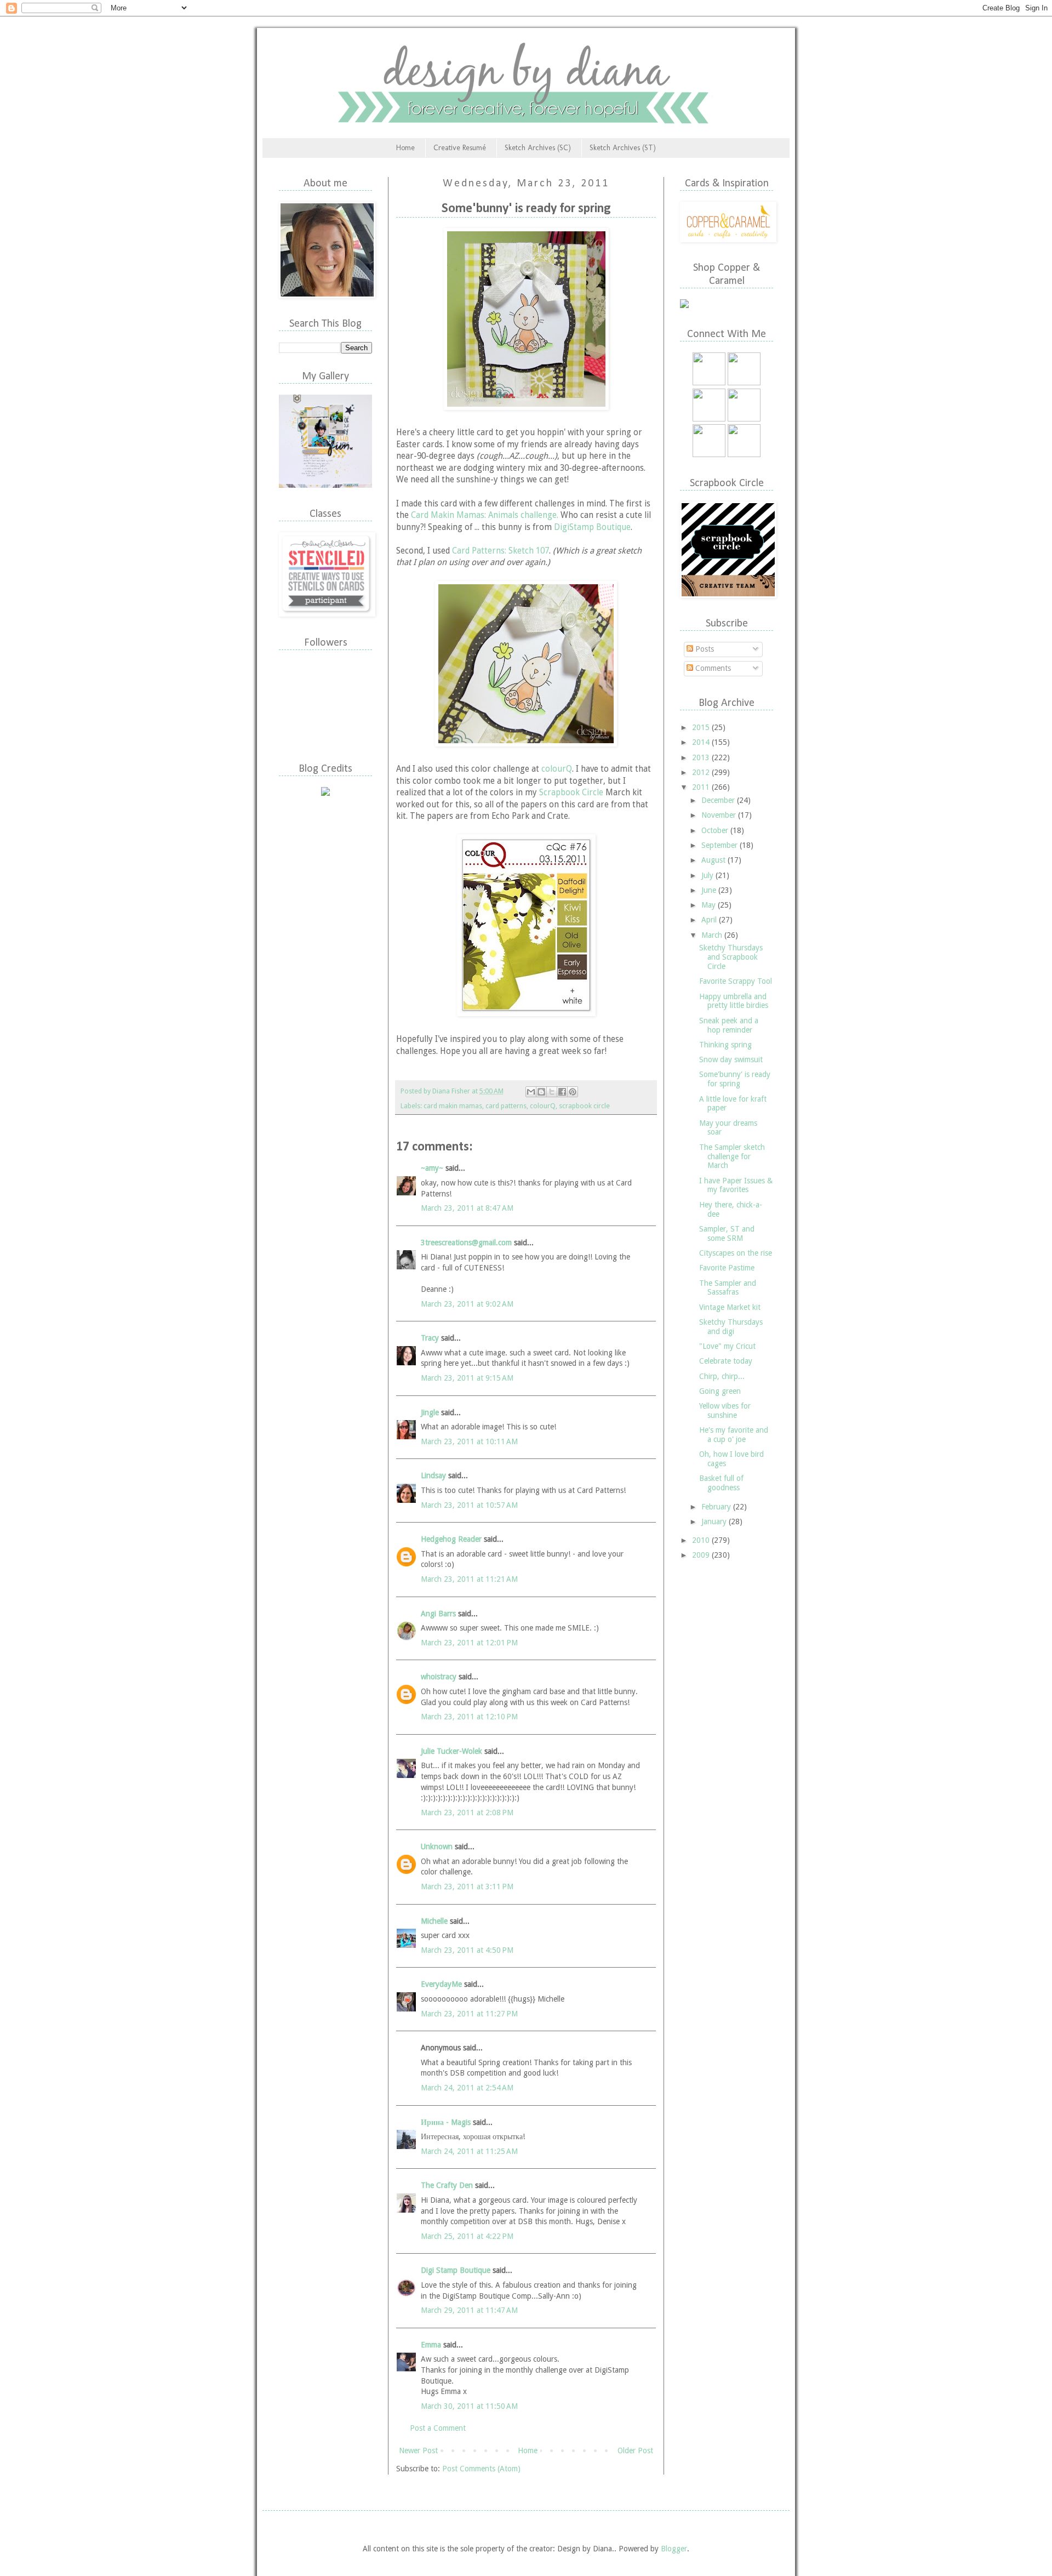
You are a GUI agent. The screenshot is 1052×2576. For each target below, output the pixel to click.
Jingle (430, 1412)
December (719, 800)
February (717, 1507)
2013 (702, 757)
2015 (702, 727)
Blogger (674, 2549)
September (721, 845)
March (713, 935)
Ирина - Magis (446, 2122)
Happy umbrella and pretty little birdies (734, 1001)
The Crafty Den (447, 2185)
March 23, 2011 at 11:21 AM (469, 1579)
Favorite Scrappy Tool (736, 981)
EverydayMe (441, 1984)
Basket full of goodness (721, 1483)
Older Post (635, 2450)
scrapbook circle (584, 1106)
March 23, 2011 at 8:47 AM (467, 1208)
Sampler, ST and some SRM (727, 1233)
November (720, 815)
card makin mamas (453, 1106)
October (716, 830)
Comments (712, 668)
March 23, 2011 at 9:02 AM (467, 1304)
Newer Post (418, 2450)
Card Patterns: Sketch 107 (501, 551)
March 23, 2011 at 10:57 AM (469, 1505)
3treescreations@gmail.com (466, 1243)
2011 (702, 787)
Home (405, 148)
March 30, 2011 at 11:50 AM (469, 2406)
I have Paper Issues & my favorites (736, 1185)
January (715, 1521)
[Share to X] (552, 1092)
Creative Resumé (460, 148)
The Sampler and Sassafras (728, 1288)
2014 (702, 742)
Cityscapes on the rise (736, 1253)
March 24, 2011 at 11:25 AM (469, 2151)
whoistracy (439, 1677)
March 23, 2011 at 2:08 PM (467, 1813)
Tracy (430, 1338)
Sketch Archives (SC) (538, 148)
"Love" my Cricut (727, 1346)
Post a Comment (438, 2428)
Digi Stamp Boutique (457, 2270)
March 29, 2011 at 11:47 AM (469, 2310)
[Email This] (531, 1092)
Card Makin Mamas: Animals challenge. (485, 515)
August (714, 860)
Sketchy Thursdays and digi (731, 1327)
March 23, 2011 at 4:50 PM (467, 1950)
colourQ (557, 769)
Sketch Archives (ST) (623, 148)
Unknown (437, 1846)
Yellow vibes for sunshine (725, 1410)
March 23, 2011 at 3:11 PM (467, 1887)
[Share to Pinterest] (573, 1092)
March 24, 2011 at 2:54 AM (467, 2088)
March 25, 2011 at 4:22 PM (467, 2236)
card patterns (506, 1106)
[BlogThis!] (541, 1092)
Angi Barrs (438, 1614)
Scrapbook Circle (571, 793)
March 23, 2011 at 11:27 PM (469, 2014)
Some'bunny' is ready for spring (735, 1079)
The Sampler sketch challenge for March (732, 1156)
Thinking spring (725, 1045)
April (710, 920)
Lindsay (433, 1475)
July (708, 875)
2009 (702, 1555)
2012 (702, 772)
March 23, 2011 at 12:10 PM (469, 1717)
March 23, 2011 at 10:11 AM (469, 1441)
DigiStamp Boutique (592, 527)
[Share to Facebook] (562, 1092)
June (710, 890)
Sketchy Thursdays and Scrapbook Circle (731, 957)
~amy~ (432, 1168)
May (710, 905)
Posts (704, 649)
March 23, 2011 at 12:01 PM (469, 1643)
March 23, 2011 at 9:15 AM (467, 1378)
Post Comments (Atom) (481, 2469)
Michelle (434, 1921)
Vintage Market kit (730, 1307)
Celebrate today (726, 1361)
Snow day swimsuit (731, 1059)
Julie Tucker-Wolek (451, 1751)
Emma (431, 2345)
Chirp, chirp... (722, 1376)
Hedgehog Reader (451, 1539)
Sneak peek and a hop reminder (729, 1025)
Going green (720, 1391)
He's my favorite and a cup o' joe (734, 1435)
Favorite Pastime (727, 1268)
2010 (702, 1540)
